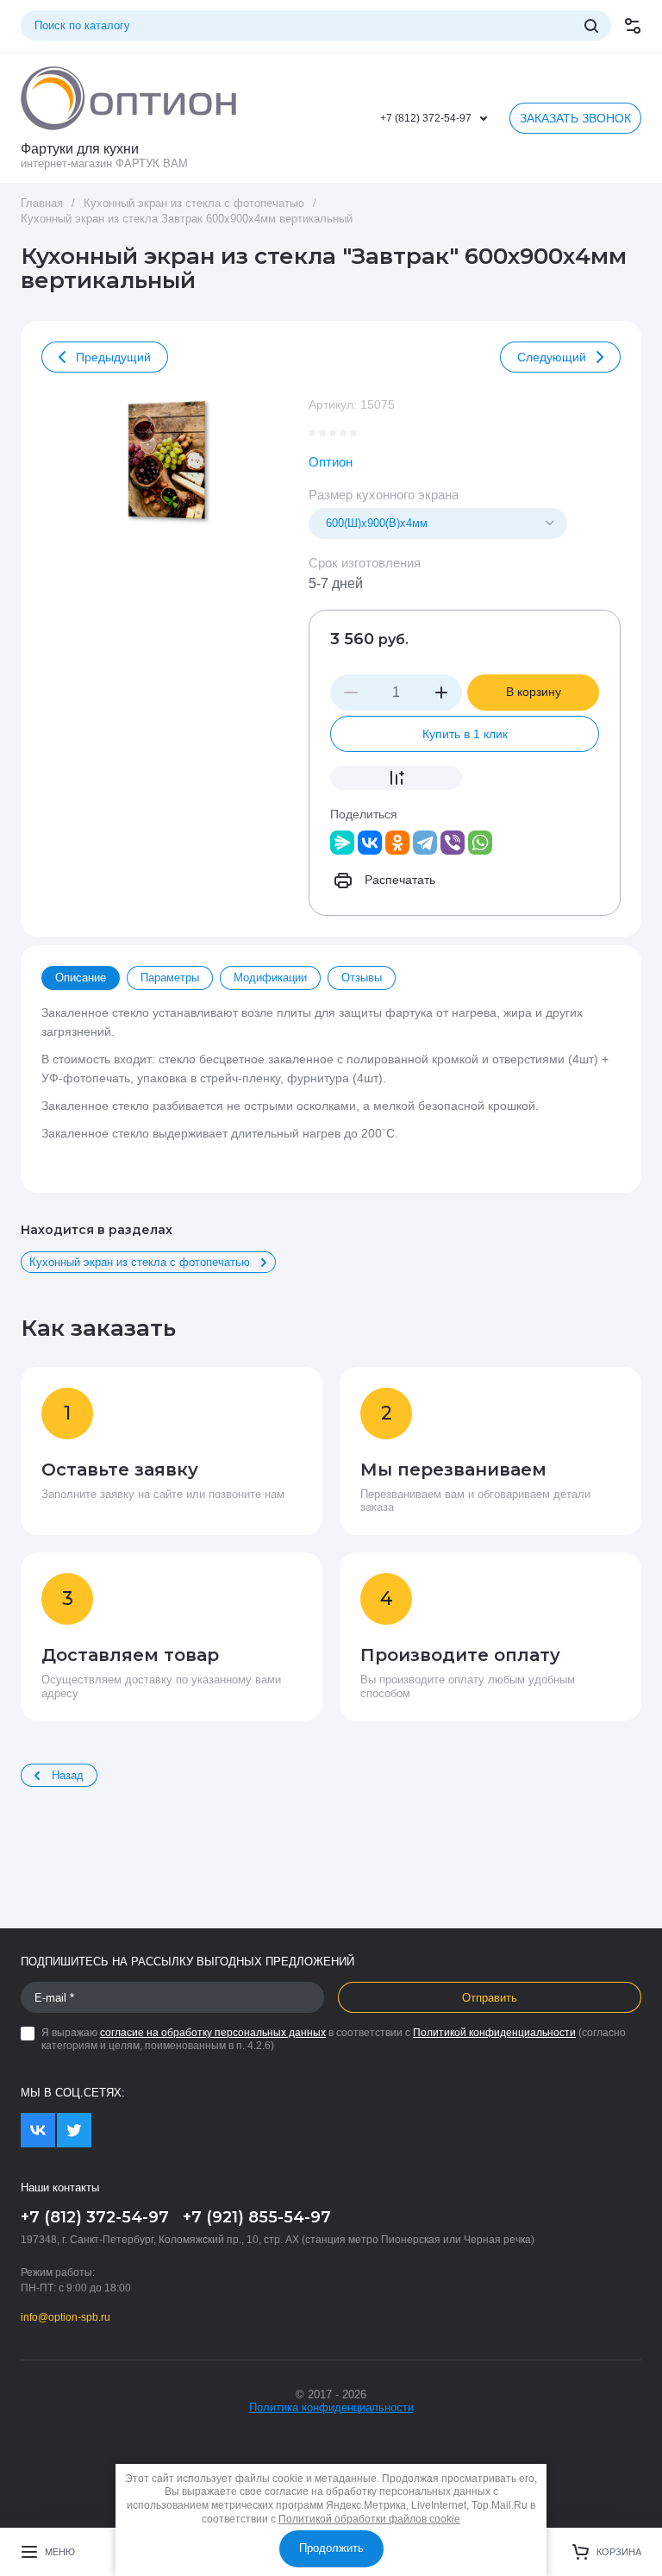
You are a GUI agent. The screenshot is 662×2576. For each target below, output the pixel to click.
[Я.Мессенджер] (342, 843)
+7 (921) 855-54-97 (257, 2217)
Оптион (331, 462)
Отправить (490, 1998)
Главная (42, 203)
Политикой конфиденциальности (494, 2033)
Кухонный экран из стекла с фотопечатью (194, 203)
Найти (591, 26)
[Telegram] (425, 843)
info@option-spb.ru (66, 2317)
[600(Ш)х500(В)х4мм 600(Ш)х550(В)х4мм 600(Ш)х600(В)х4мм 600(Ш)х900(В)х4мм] (438, 523)
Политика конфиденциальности (331, 2407)
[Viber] (453, 843)
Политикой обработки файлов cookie (369, 2519)
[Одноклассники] (397, 843)
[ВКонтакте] (370, 843)
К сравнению (396, 778)
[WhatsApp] (480, 843)
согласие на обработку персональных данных (213, 2033)
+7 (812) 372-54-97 (426, 118)
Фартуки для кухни (80, 149)
